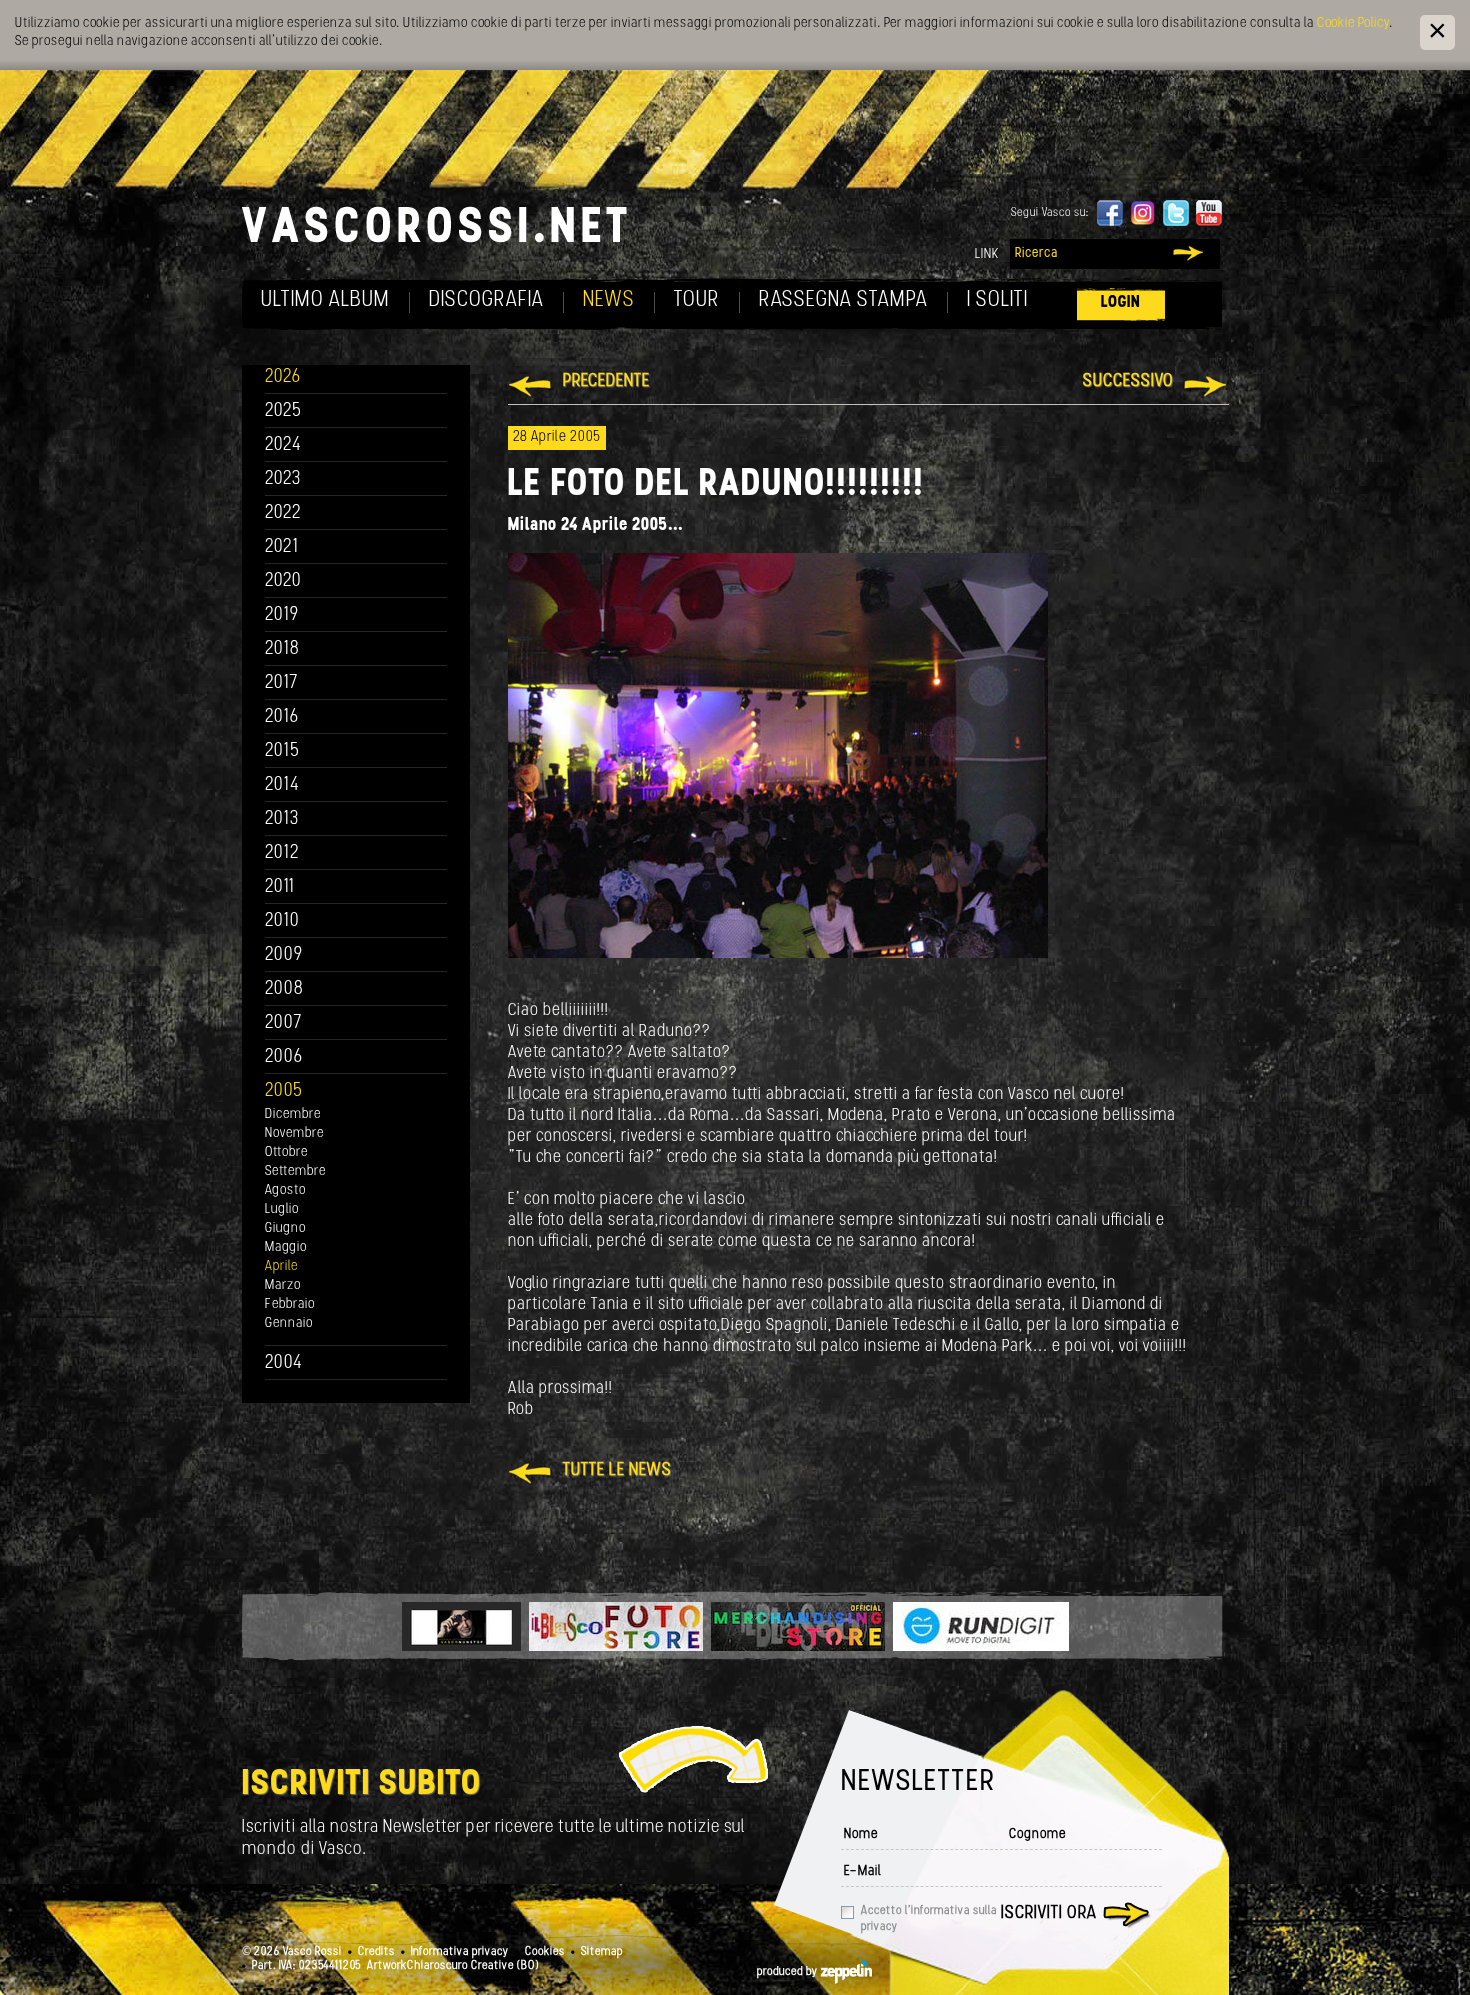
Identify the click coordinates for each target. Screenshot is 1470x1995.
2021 (282, 547)
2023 (283, 479)
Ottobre (286, 1152)
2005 (284, 1091)
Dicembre (293, 1114)
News (609, 300)
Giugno (285, 1228)
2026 (283, 377)
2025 (283, 411)
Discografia (486, 300)
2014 (282, 785)
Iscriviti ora (1049, 1914)
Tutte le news (617, 1471)
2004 (284, 1363)
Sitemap (602, 1952)
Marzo (283, 1285)
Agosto (285, 1190)
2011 (280, 887)
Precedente (606, 382)
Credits (376, 1952)
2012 (282, 853)
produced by (789, 1972)
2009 (284, 955)
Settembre (295, 1171)
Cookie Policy (1353, 23)
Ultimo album (325, 300)
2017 (281, 683)
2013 (282, 819)
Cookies (545, 1952)
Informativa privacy (460, 1952)
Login (1121, 302)
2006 (284, 1057)
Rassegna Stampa (843, 300)
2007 (283, 1023)
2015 (282, 751)
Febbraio (290, 1304)
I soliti (997, 300)
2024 (283, 445)
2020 (283, 581)
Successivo (1128, 382)
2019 (282, 615)
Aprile (281, 1266)
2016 (282, 717)
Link (987, 254)
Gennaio (289, 1323)
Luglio (282, 1209)
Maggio (286, 1247)
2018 (282, 649)
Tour (697, 300)
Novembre (294, 1133)
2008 (284, 989)
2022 (283, 513)
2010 (282, 921)
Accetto (929, 1919)
